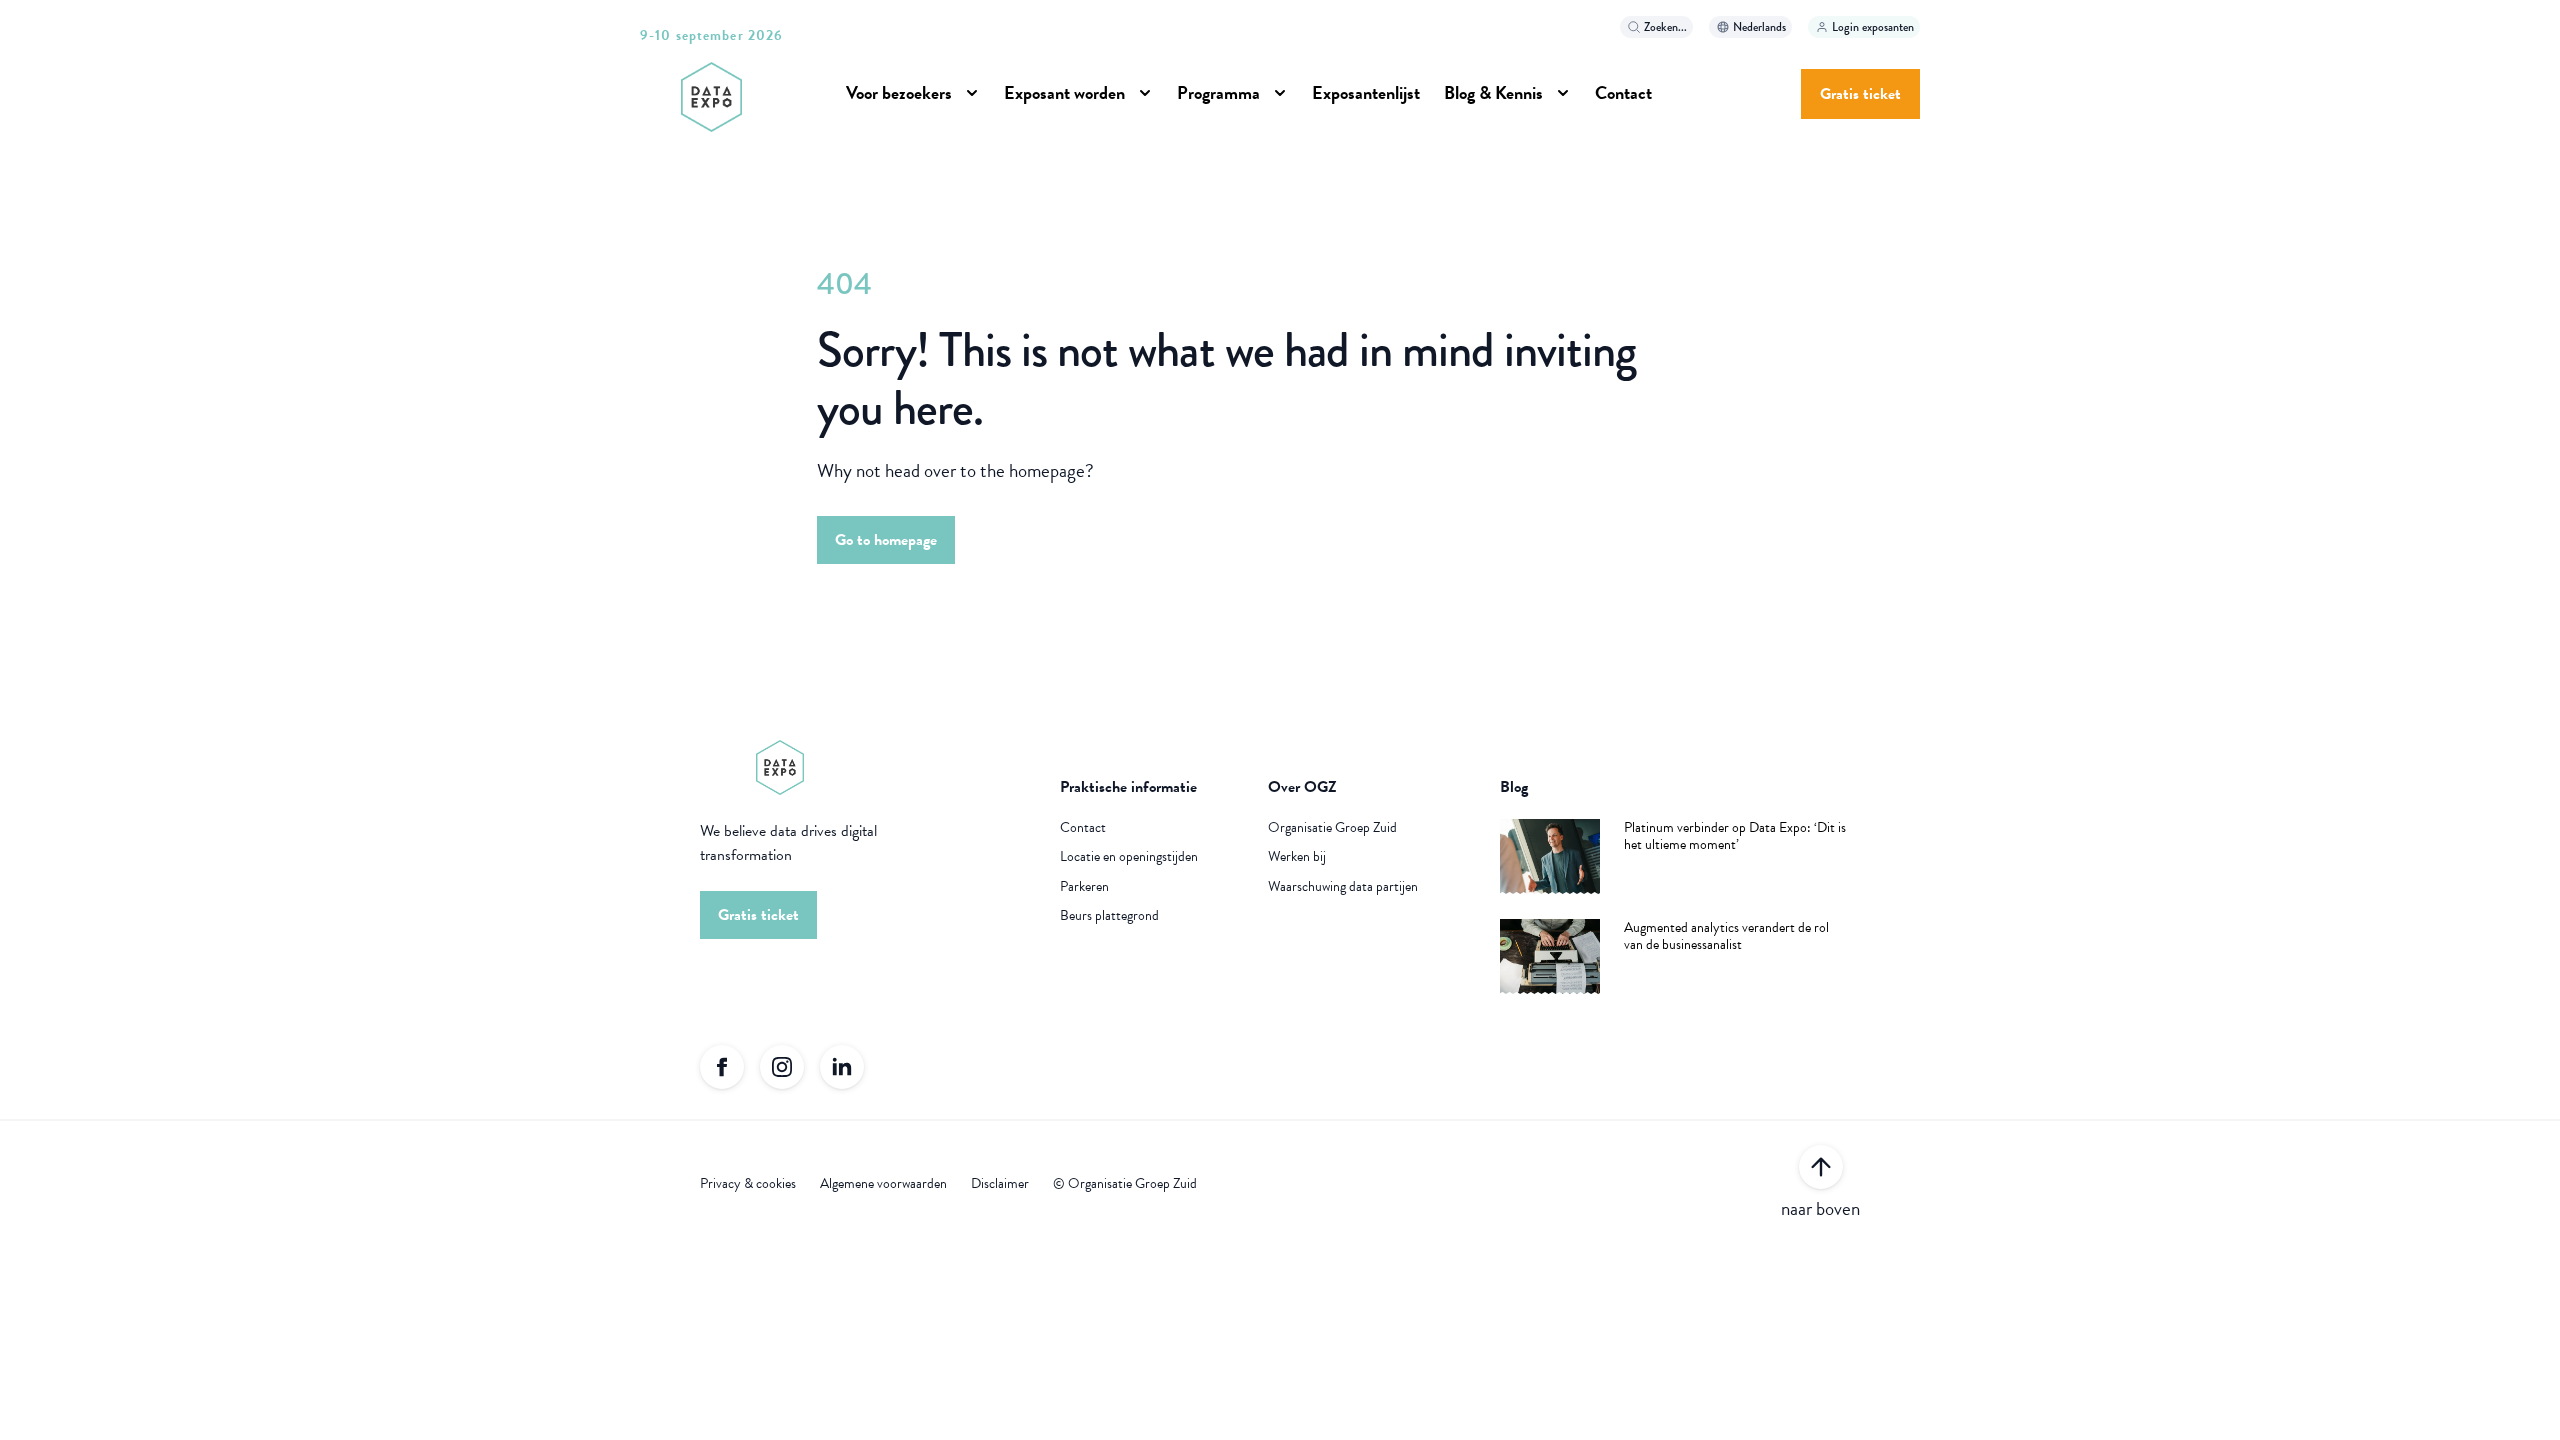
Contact (1083, 828)
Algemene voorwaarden (883, 1184)
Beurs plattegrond (1109, 916)
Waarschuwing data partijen (1343, 887)
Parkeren (1084, 887)
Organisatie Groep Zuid (1332, 828)
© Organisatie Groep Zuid (1125, 1184)
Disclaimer (1000, 1184)
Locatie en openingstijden (1129, 857)
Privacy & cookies (748, 1184)
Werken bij (1297, 857)
